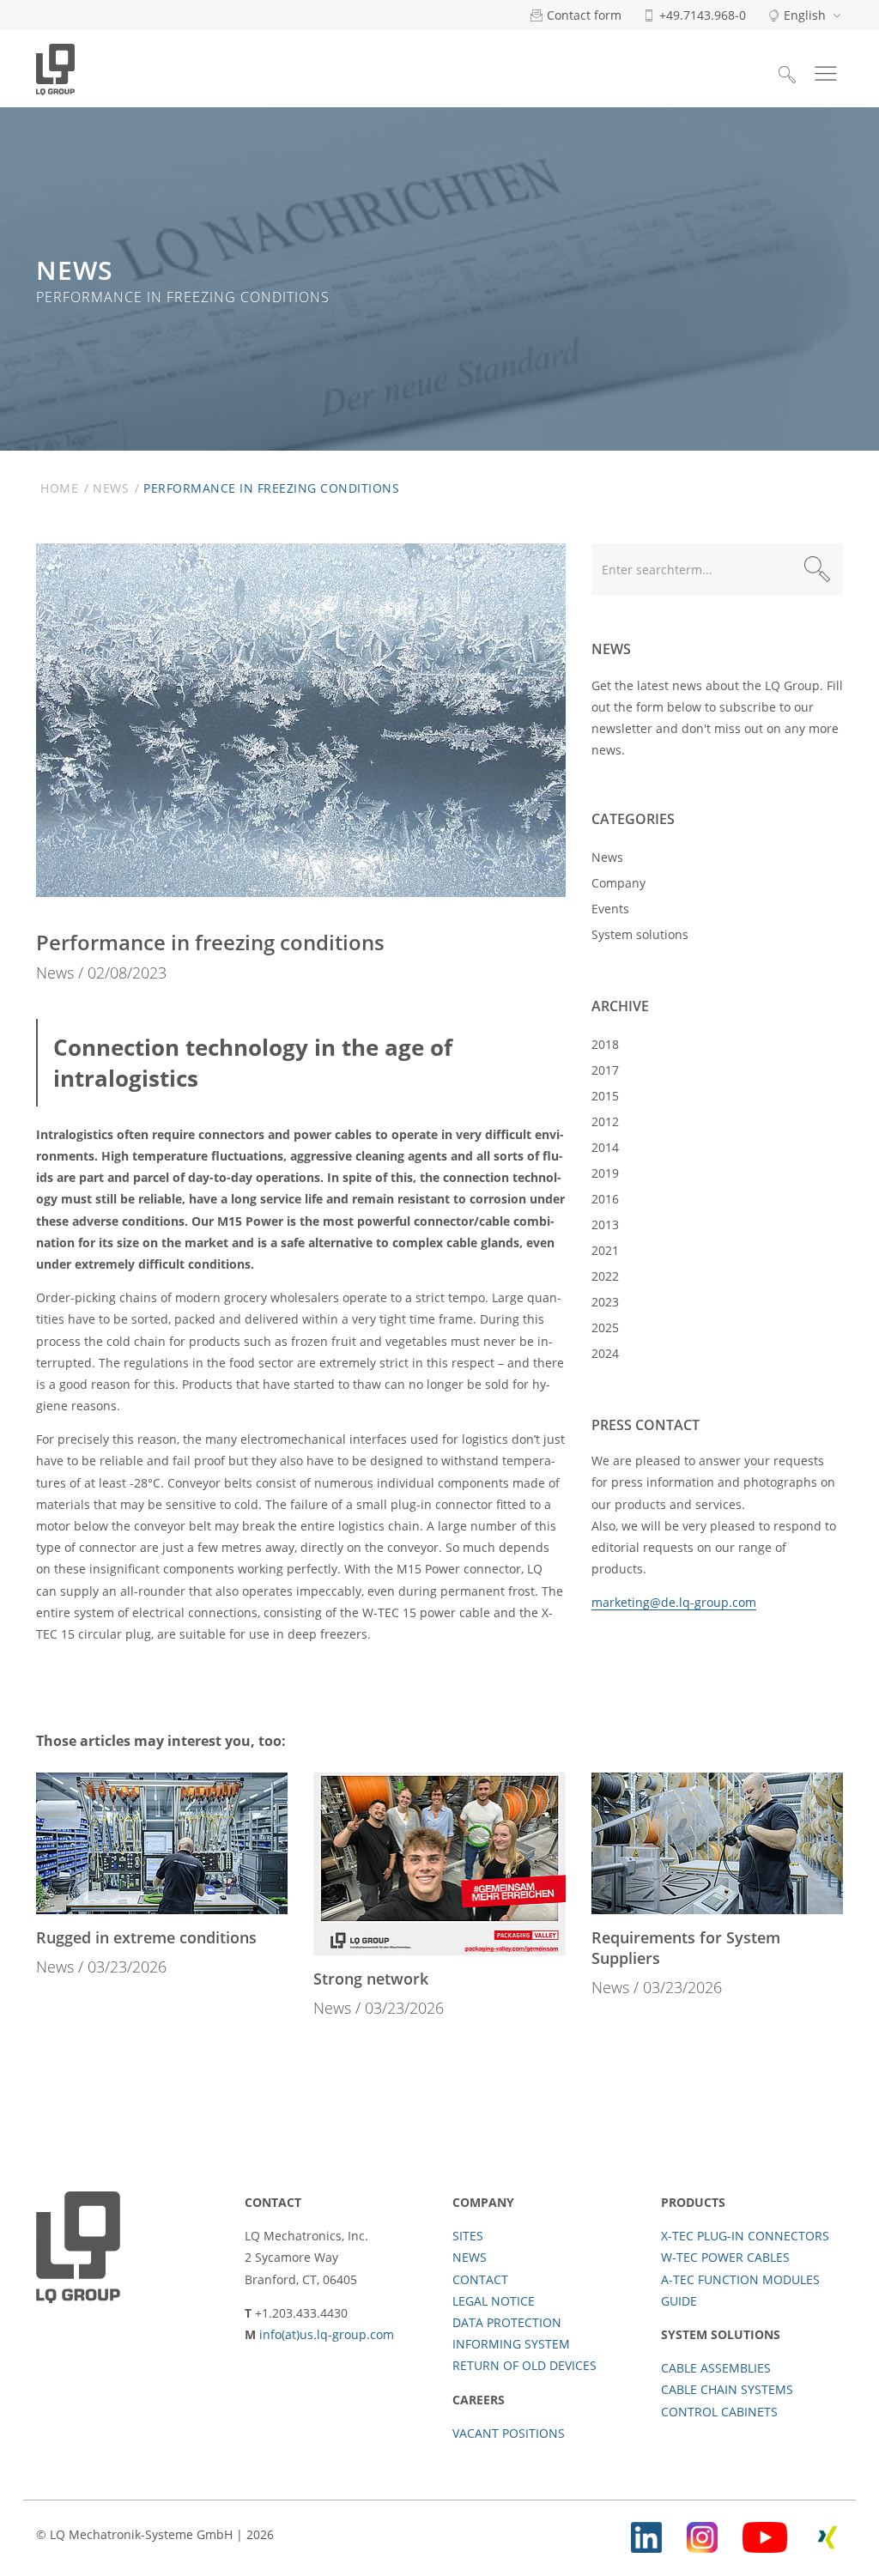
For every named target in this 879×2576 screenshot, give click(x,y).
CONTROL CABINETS (719, 2412)
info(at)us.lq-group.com (327, 2334)
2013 (605, 1224)
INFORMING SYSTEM (511, 2344)
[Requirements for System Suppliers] (717, 1843)
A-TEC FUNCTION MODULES (740, 2279)
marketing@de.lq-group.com (674, 1602)
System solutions (640, 934)
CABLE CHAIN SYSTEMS (727, 2389)
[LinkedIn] (646, 2534)
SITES (468, 2236)
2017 (605, 1070)
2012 (605, 1121)
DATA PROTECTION (507, 2322)
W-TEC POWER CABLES (725, 2257)
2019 (605, 1173)
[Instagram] (702, 2534)
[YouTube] (765, 2534)
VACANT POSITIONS (509, 2433)
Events (610, 909)
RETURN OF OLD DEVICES (524, 2365)
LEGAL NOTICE (494, 2301)
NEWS (470, 2257)
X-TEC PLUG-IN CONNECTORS (745, 2236)
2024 (605, 1353)
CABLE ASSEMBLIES (716, 2368)
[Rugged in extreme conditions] (162, 1843)
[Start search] (817, 569)
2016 (605, 1199)
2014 (605, 1147)
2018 (605, 1044)
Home (59, 488)
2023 (605, 1302)
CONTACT (480, 2279)
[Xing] (827, 2534)
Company (618, 883)
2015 (605, 1096)
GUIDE (679, 2301)
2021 (605, 1250)
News (111, 488)
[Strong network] (439, 1864)
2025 (605, 1327)
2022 (605, 1276)
